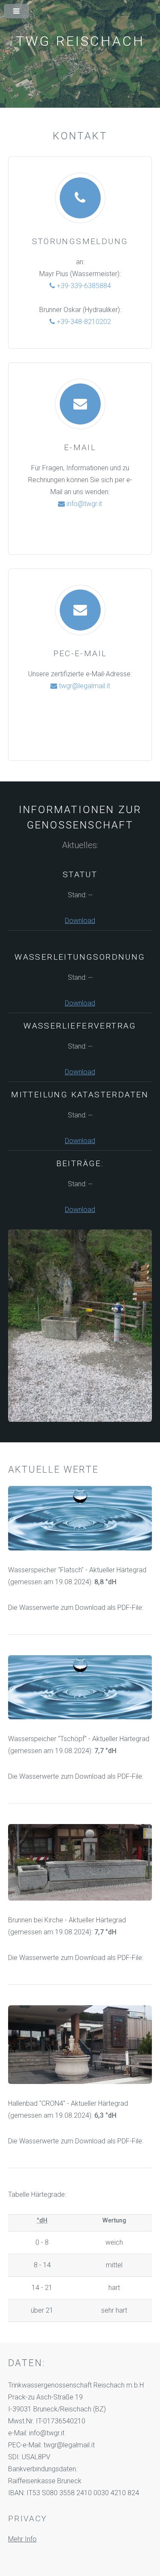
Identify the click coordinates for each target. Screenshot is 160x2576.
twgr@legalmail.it (84, 686)
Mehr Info (22, 2539)
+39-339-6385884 (83, 286)
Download (80, 921)
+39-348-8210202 (83, 322)
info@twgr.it (83, 504)
